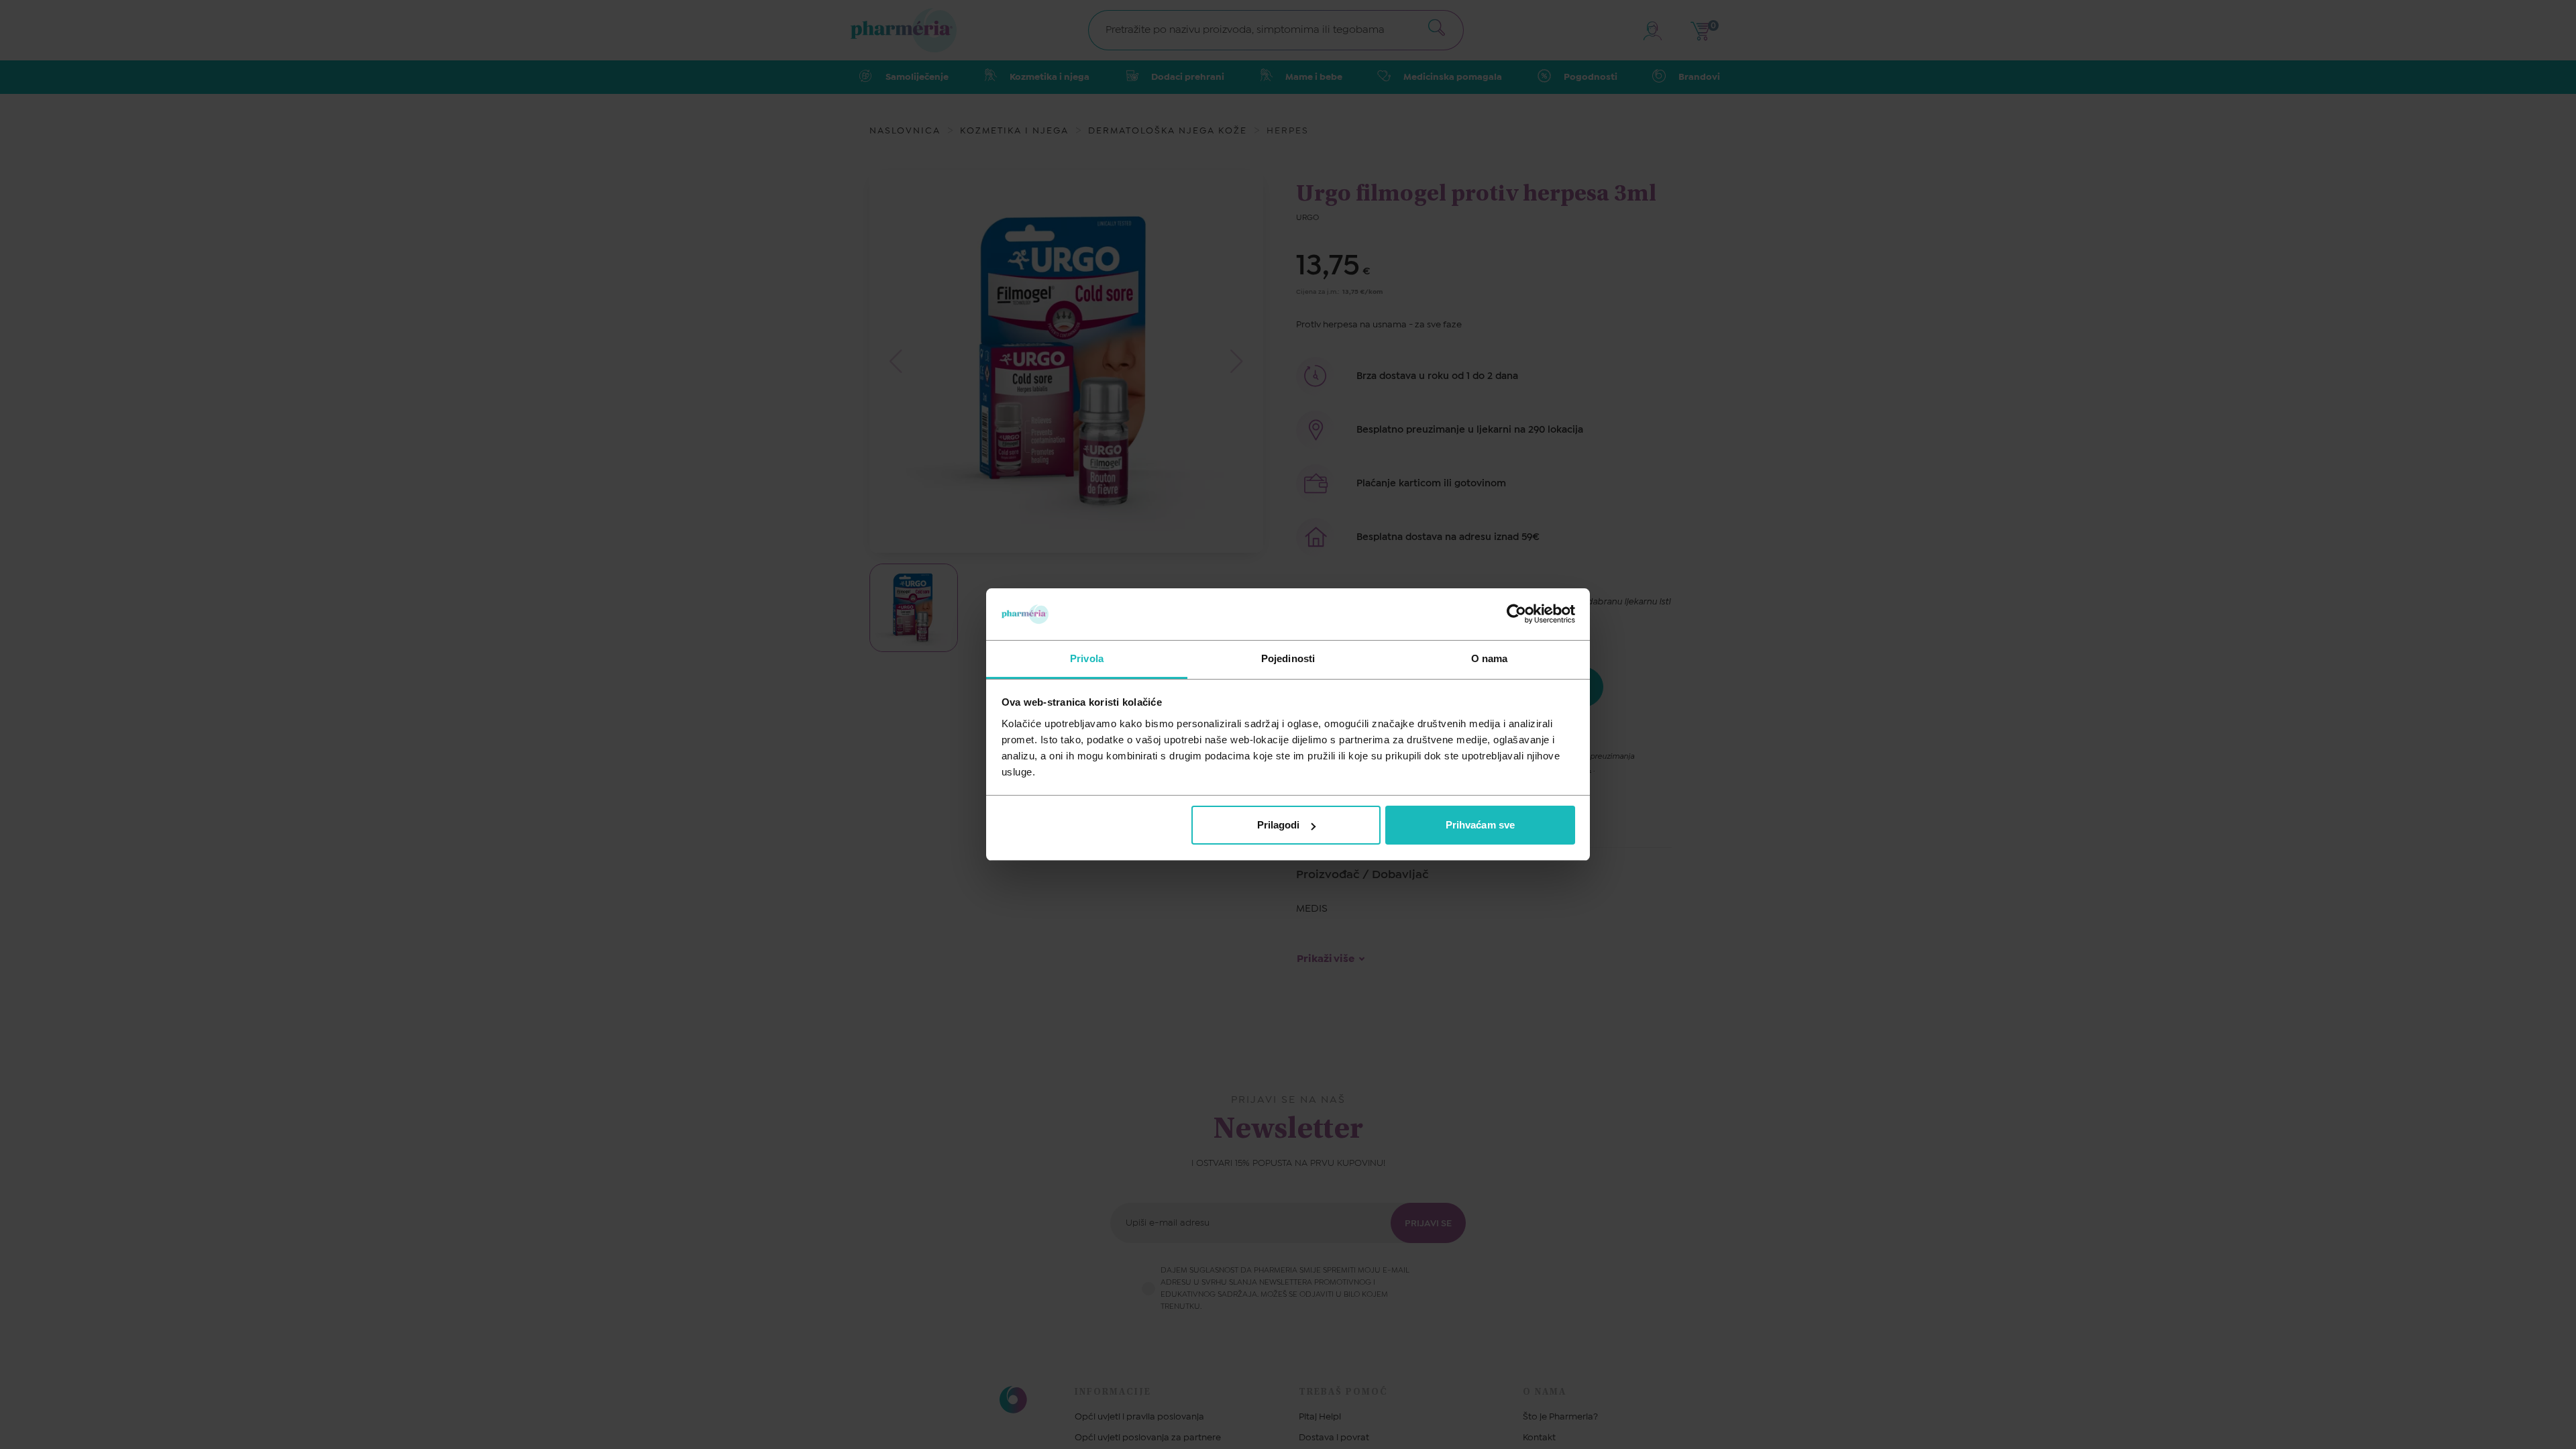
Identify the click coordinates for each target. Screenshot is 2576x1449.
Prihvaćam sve (1480, 825)
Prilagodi (1279, 825)
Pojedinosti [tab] (1288, 658)
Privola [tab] (1087, 658)
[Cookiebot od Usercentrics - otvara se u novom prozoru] (1516, 614)
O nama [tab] (1490, 658)
